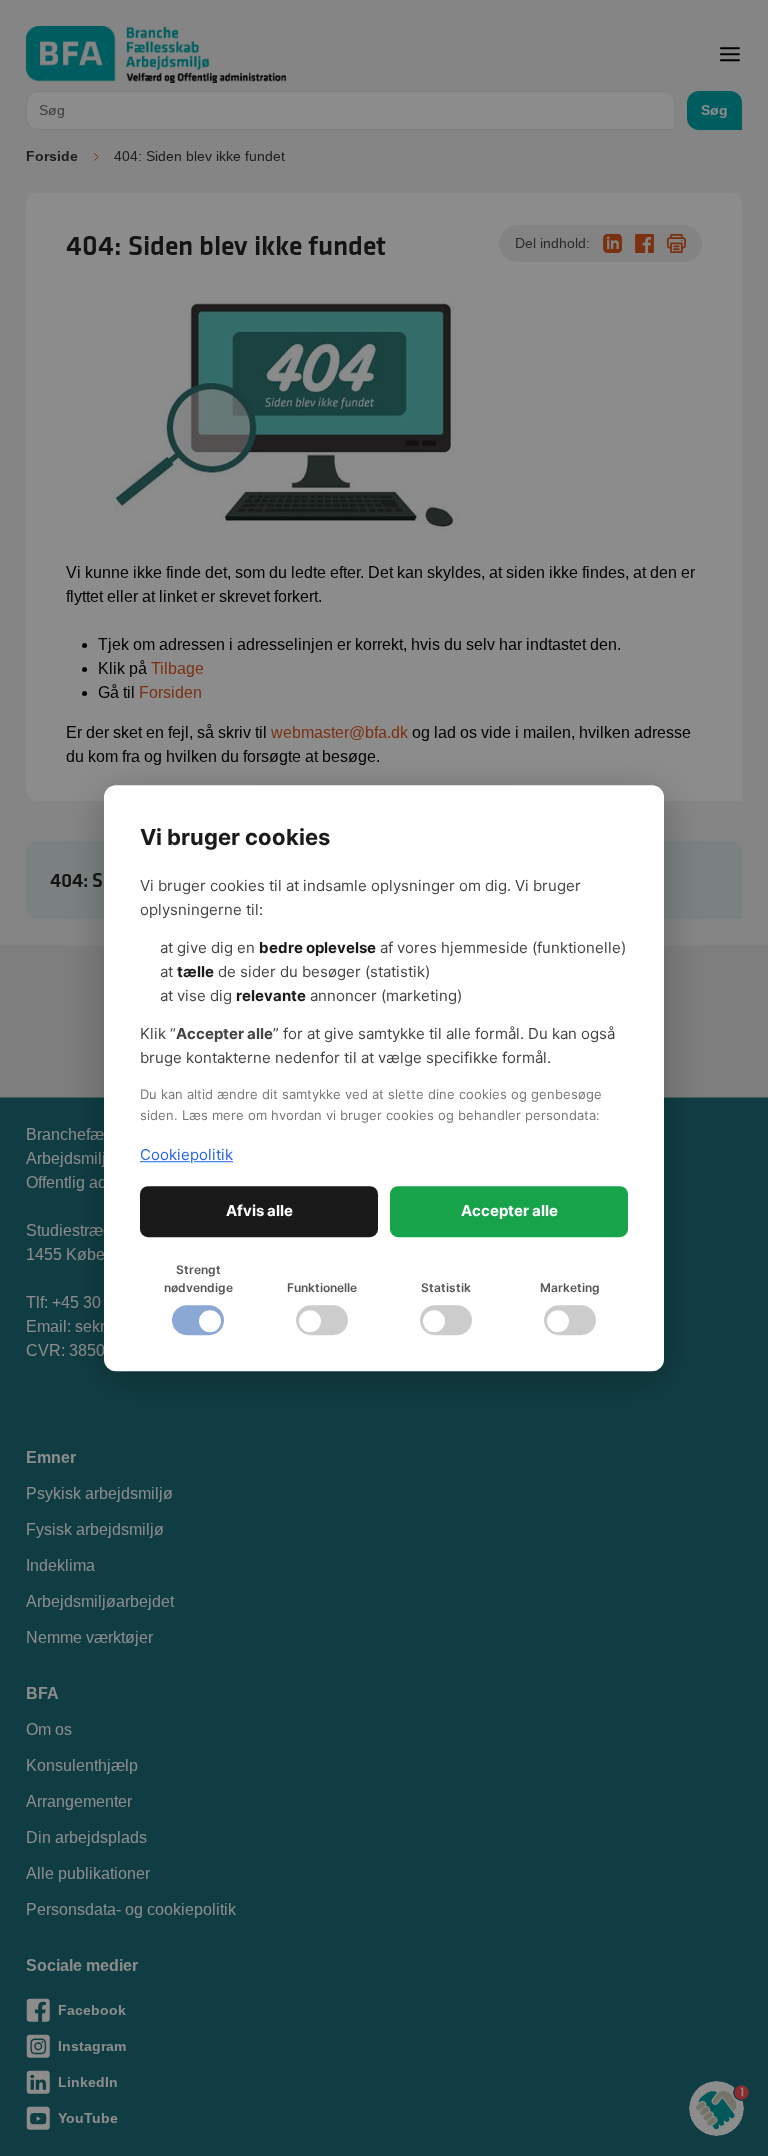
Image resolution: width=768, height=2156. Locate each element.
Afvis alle (259, 1210)
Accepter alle (509, 1210)
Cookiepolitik (186, 1154)
